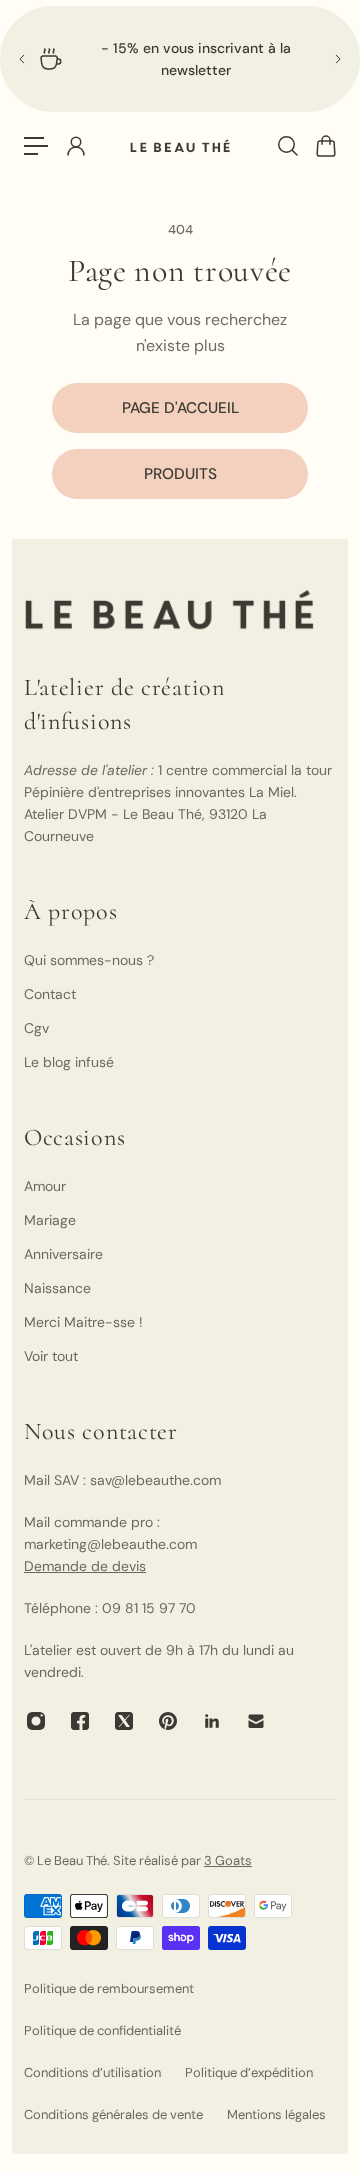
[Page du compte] (75, 146)
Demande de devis (85, 1566)
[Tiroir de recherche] (287, 146)
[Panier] (325, 146)
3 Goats (228, 1860)
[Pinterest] (168, 1721)
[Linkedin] (212, 1721)
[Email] (256, 1721)
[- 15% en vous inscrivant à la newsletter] (180, 59)
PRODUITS (180, 474)
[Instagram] (36, 1721)
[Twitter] (124, 1721)
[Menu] (36, 146)
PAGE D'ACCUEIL (180, 408)
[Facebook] (80, 1721)
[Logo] (180, 146)
